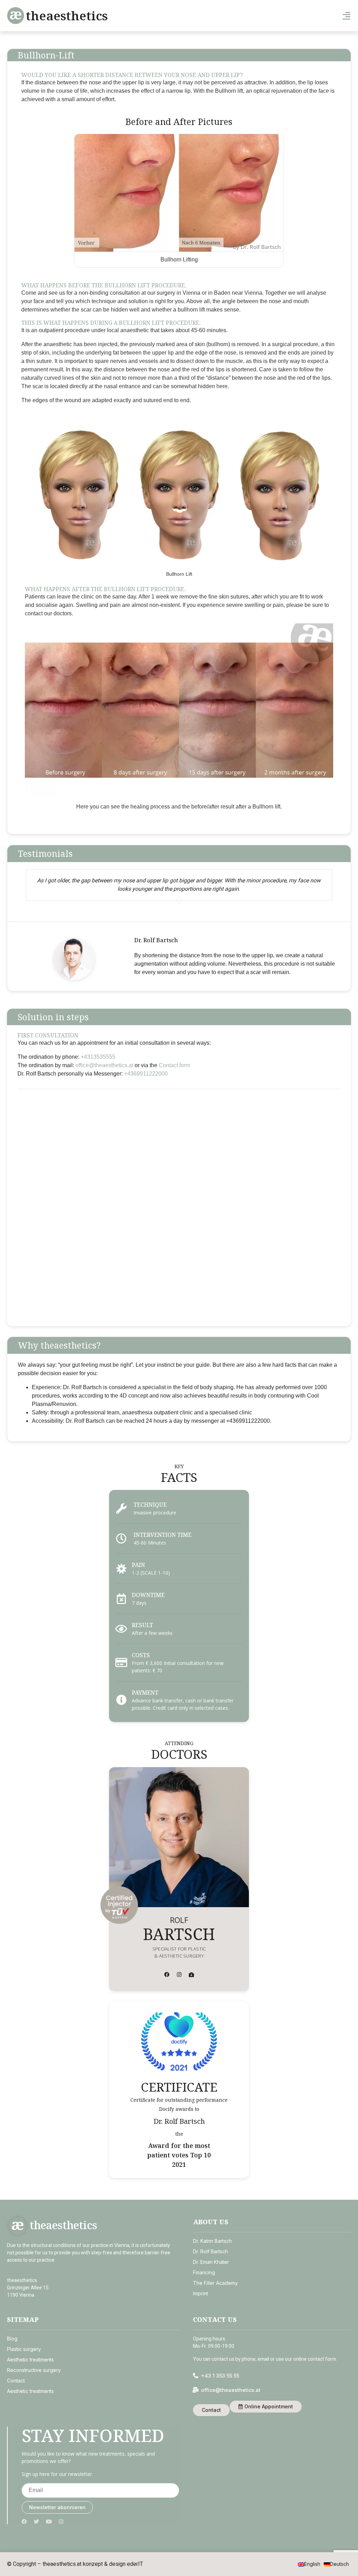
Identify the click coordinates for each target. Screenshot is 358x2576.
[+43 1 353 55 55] (196, 2376)
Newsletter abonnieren (57, 2507)
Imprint (201, 2293)
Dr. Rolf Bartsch (210, 2251)
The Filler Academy (215, 2283)
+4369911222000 (146, 1074)
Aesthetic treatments (30, 2360)
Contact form (174, 1065)
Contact (16, 2381)
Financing (204, 2272)
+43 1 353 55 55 (220, 2376)
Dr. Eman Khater (211, 2262)
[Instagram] (179, 1975)
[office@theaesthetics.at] (196, 2390)
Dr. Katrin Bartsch (212, 2241)
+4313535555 (98, 1057)
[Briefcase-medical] (191, 1975)
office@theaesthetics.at (104, 1065)
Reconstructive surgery (34, 2370)
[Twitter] (37, 2522)
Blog (12, 2339)
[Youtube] (49, 2522)
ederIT (135, 2564)
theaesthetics (67, 16)
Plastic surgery (24, 2349)
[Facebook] (167, 1975)
